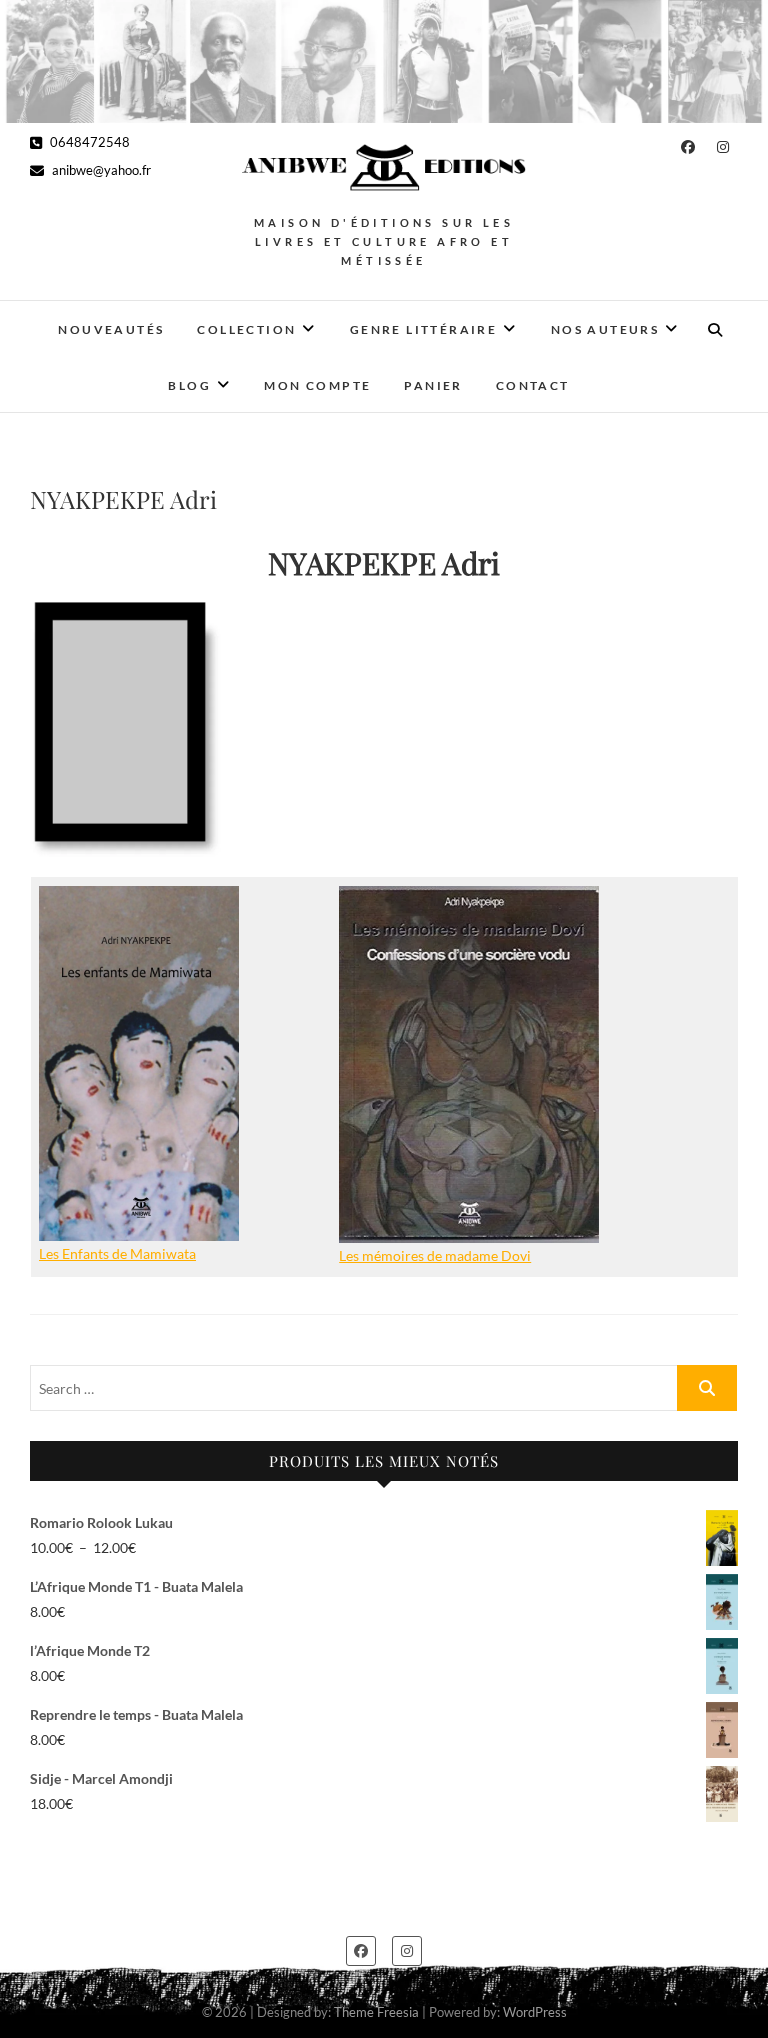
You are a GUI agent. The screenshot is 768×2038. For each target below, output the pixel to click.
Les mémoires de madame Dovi (435, 1255)
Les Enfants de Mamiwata (117, 1253)
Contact (533, 385)
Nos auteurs (605, 329)
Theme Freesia (376, 2012)
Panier (433, 385)
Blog (189, 385)
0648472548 (88, 142)
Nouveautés (111, 329)
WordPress (535, 2012)
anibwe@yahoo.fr (100, 170)
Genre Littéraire (423, 329)
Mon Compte (317, 385)
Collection (246, 329)
